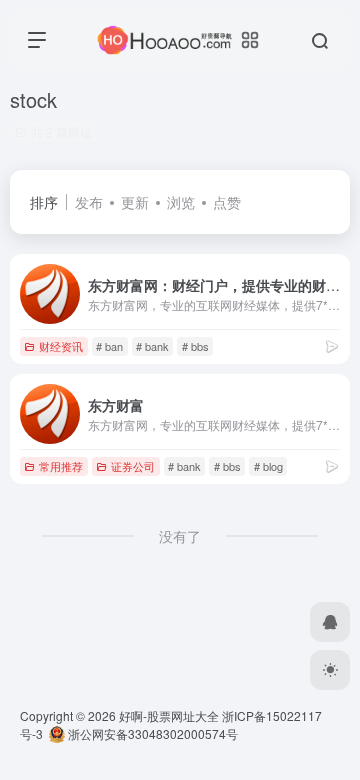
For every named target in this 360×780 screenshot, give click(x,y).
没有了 (180, 536)
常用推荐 (61, 466)
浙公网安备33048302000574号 (151, 733)
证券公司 (133, 466)
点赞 (227, 202)
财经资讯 (61, 346)
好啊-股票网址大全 (169, 715)
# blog (268, 466)
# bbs (195, 346)
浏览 (181, 202)
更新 (135, 202)
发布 (89, 202)
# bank (152, 346)
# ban (109, 346)
